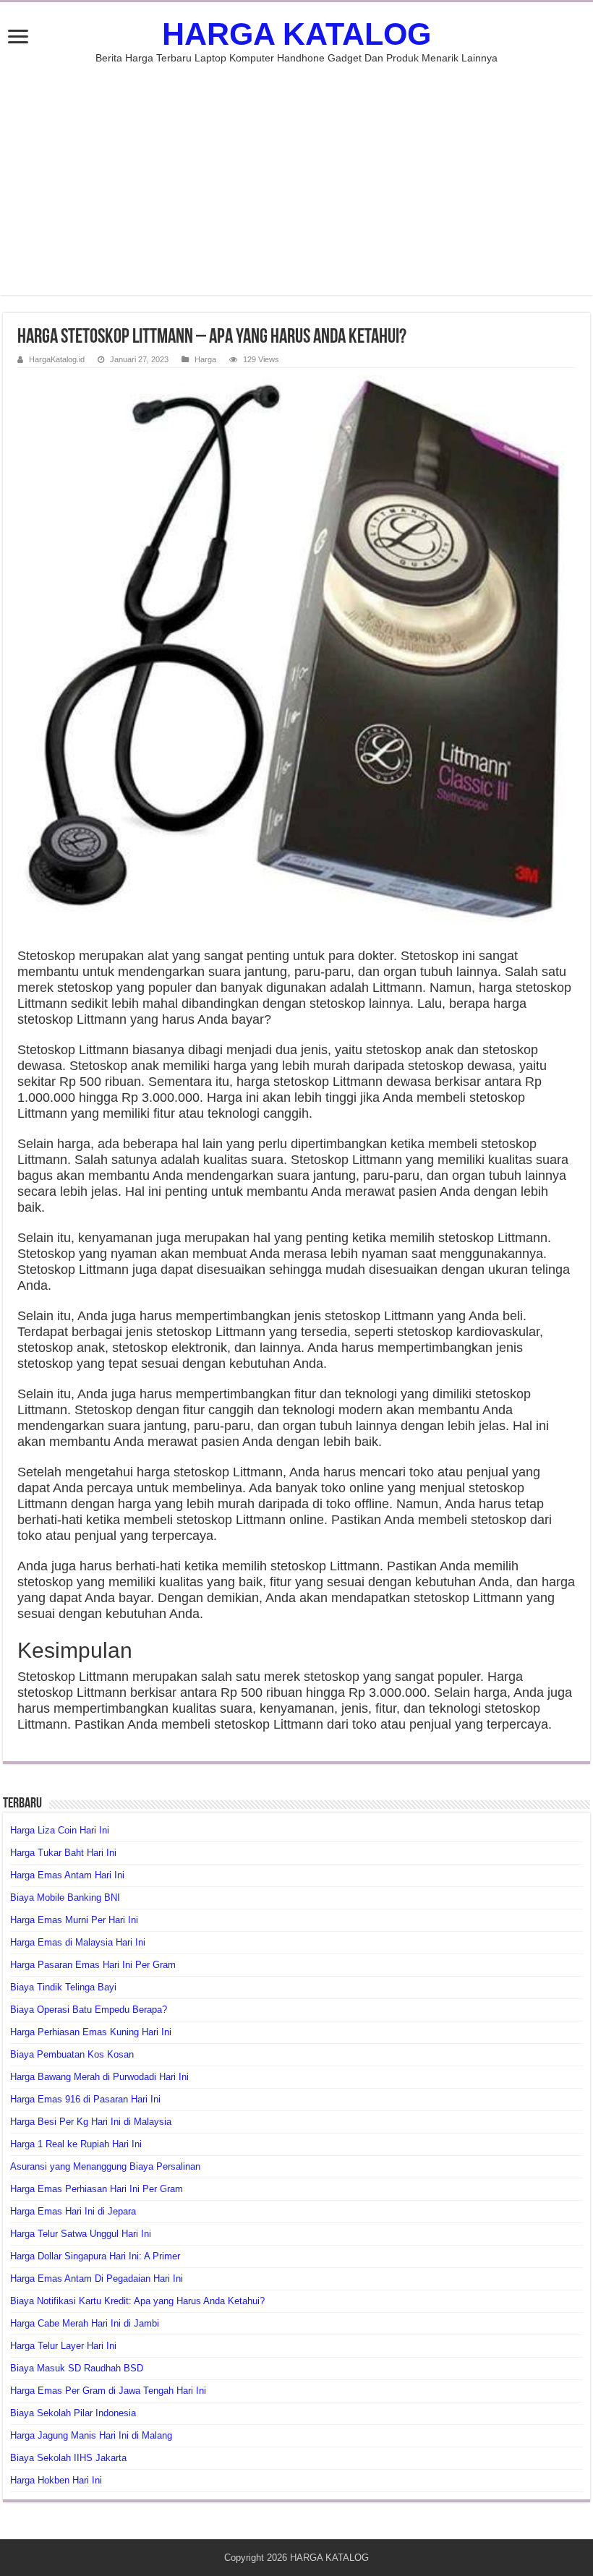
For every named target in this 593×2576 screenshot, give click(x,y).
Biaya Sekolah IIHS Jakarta (68, 2458)
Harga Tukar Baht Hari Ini (63, 1853)
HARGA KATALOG (296, 34)
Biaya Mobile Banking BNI (65, 1897)
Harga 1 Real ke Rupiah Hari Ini (76, 2144)
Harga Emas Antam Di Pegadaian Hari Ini (97, 2278)
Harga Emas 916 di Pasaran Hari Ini (85, 2099)
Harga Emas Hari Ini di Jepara (73, 2211)
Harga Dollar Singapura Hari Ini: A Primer (95, 2256)
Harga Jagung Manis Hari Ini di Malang (91, 2435)
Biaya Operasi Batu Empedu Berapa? (89, 2010)
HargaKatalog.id (57, 359)
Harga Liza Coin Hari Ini (60, 1830)
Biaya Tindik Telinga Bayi (63, 1987)
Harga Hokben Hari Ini (56, 2480)
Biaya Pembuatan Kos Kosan (72, 2054)
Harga (205, 359)
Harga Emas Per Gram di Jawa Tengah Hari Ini (108, 2391)
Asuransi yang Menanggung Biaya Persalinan (105, 2166)
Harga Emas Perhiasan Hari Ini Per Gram (97, 2189)
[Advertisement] (296, 172)
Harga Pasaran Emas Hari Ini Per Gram (93, 1965)
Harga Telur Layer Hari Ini (63, 2346)
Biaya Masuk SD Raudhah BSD (77, 2368)
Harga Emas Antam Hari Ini (67, 1875)
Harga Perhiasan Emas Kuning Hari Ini (91, 2032)
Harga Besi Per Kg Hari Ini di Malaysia (91, 2122)
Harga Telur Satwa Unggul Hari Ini (81, 2234)
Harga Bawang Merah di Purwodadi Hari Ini (99, 2077)
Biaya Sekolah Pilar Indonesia (73, 2413)
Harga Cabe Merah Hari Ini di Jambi (85, 2323)
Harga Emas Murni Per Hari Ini (74, 1920)
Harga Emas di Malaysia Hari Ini (78, 1942)
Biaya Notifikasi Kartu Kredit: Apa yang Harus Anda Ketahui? (137, 2301)
